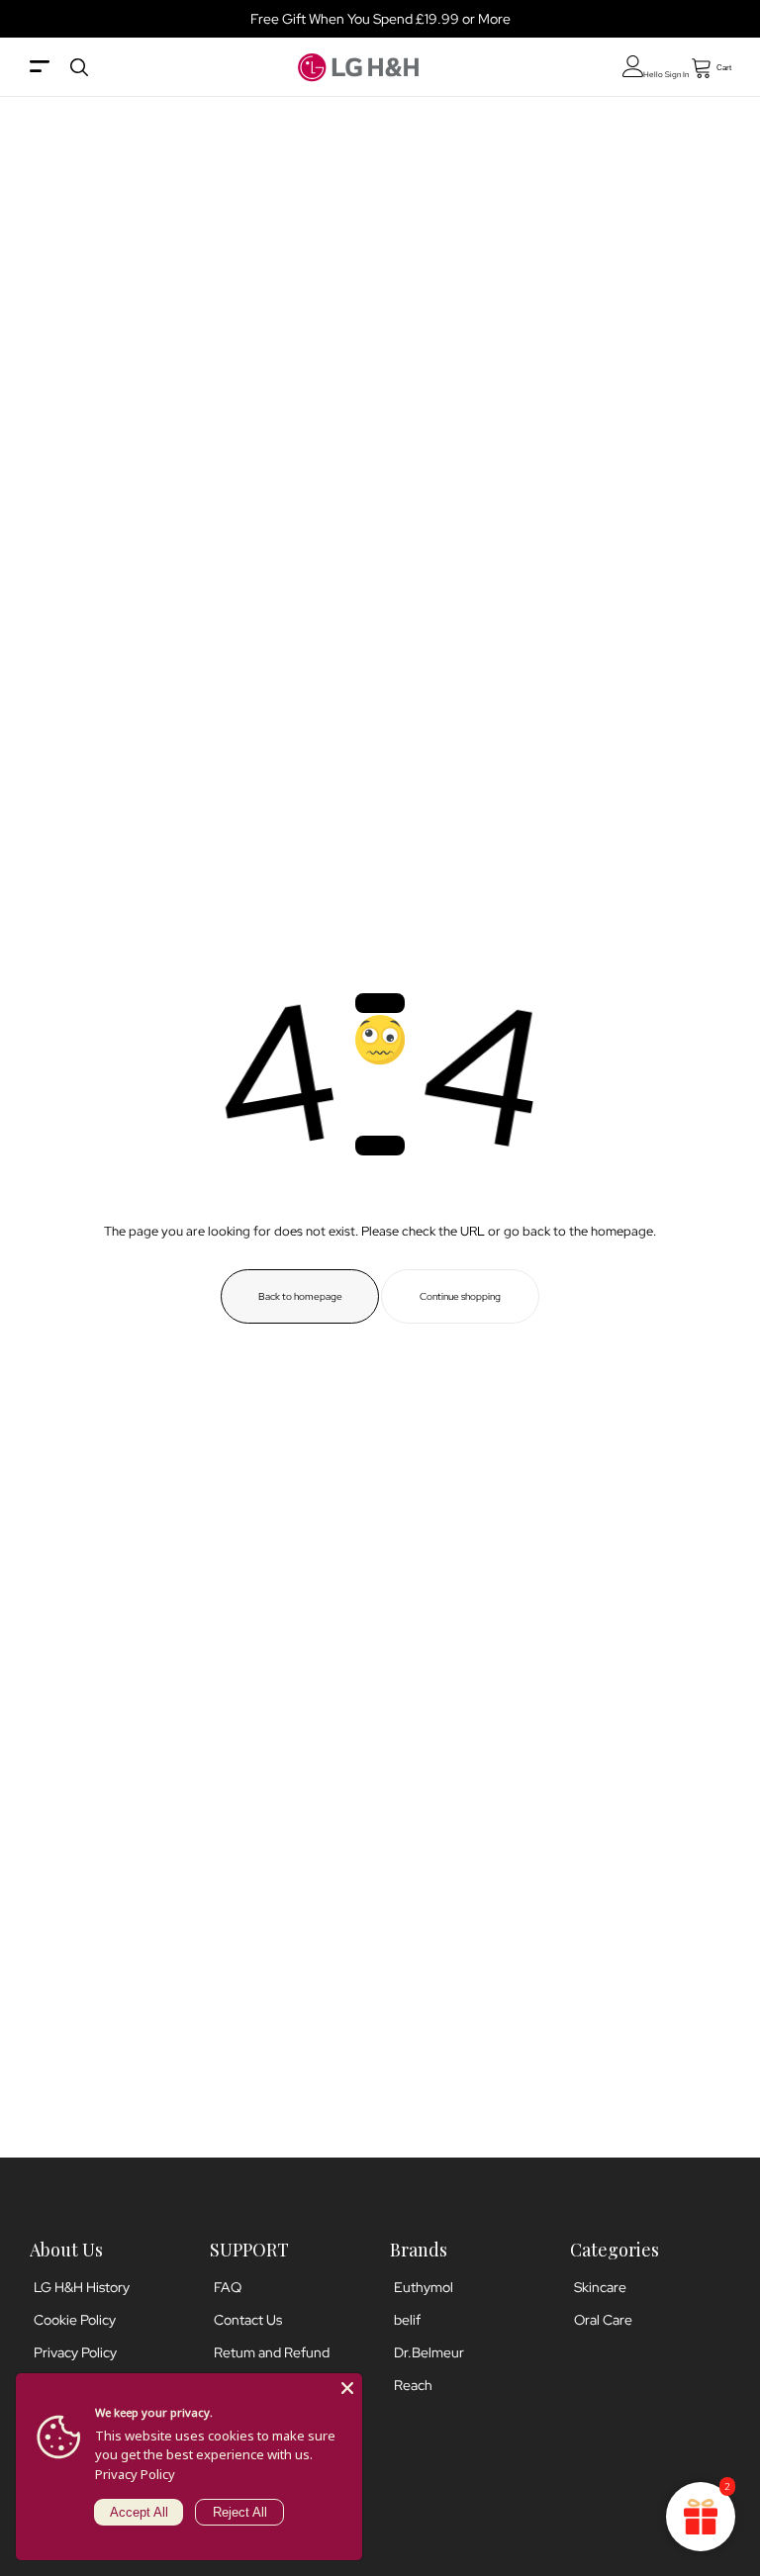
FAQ (228, 2287)
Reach (413, 2385)
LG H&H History (82, 2287)
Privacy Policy (75, 2352)
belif (407, 2320)
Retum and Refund (272, 2352)
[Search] (79, 67)
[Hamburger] (40, 68)
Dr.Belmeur (429, 2352)
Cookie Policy (75, 2320)
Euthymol (424, 2287)
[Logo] (358, 67)
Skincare (600, 2287)
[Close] (347, 2388)
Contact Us (248, 2320)
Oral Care (603, 2320)
